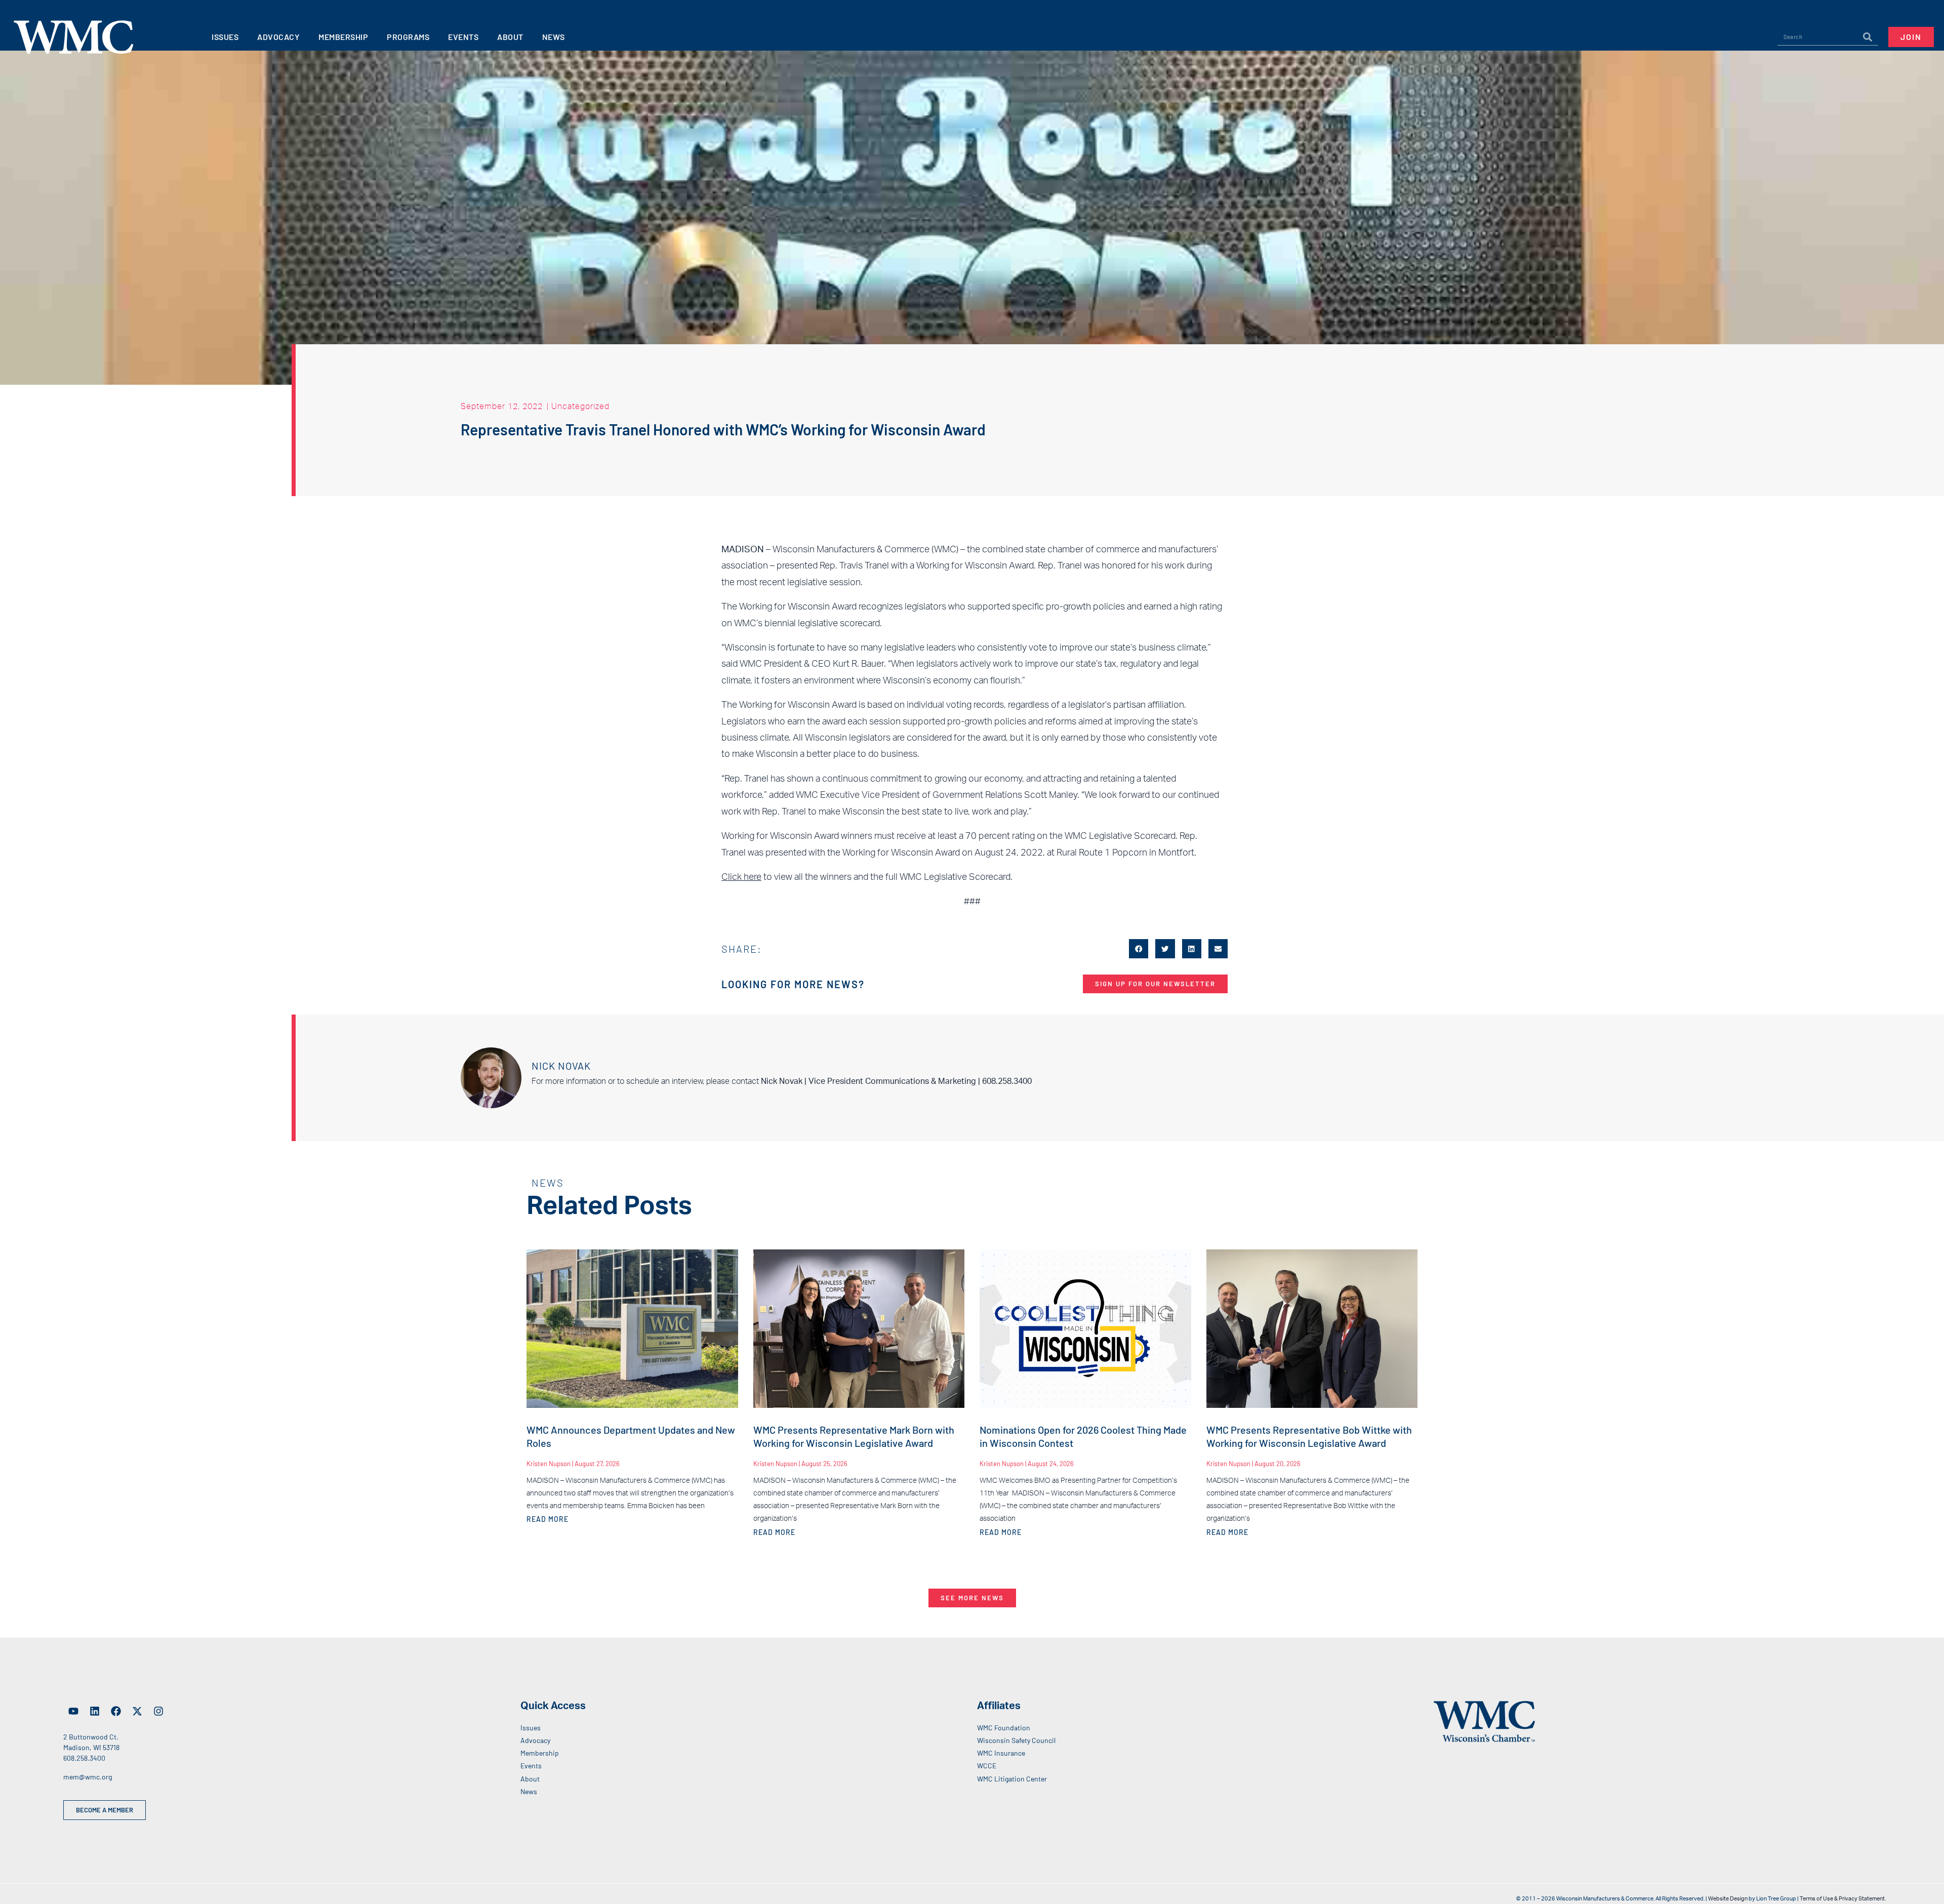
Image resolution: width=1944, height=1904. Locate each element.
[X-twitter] (137, 1711)
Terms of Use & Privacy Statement (1842, 1899)
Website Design (1728, 1899)
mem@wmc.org (88, 1777)
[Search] (1868, 37)
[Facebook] (116, 1711)
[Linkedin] (95, 1711)
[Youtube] (73, 1711)
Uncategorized (580, 406)
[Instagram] (158, 1711)
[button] (1139, 949)
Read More (548, 1519)
